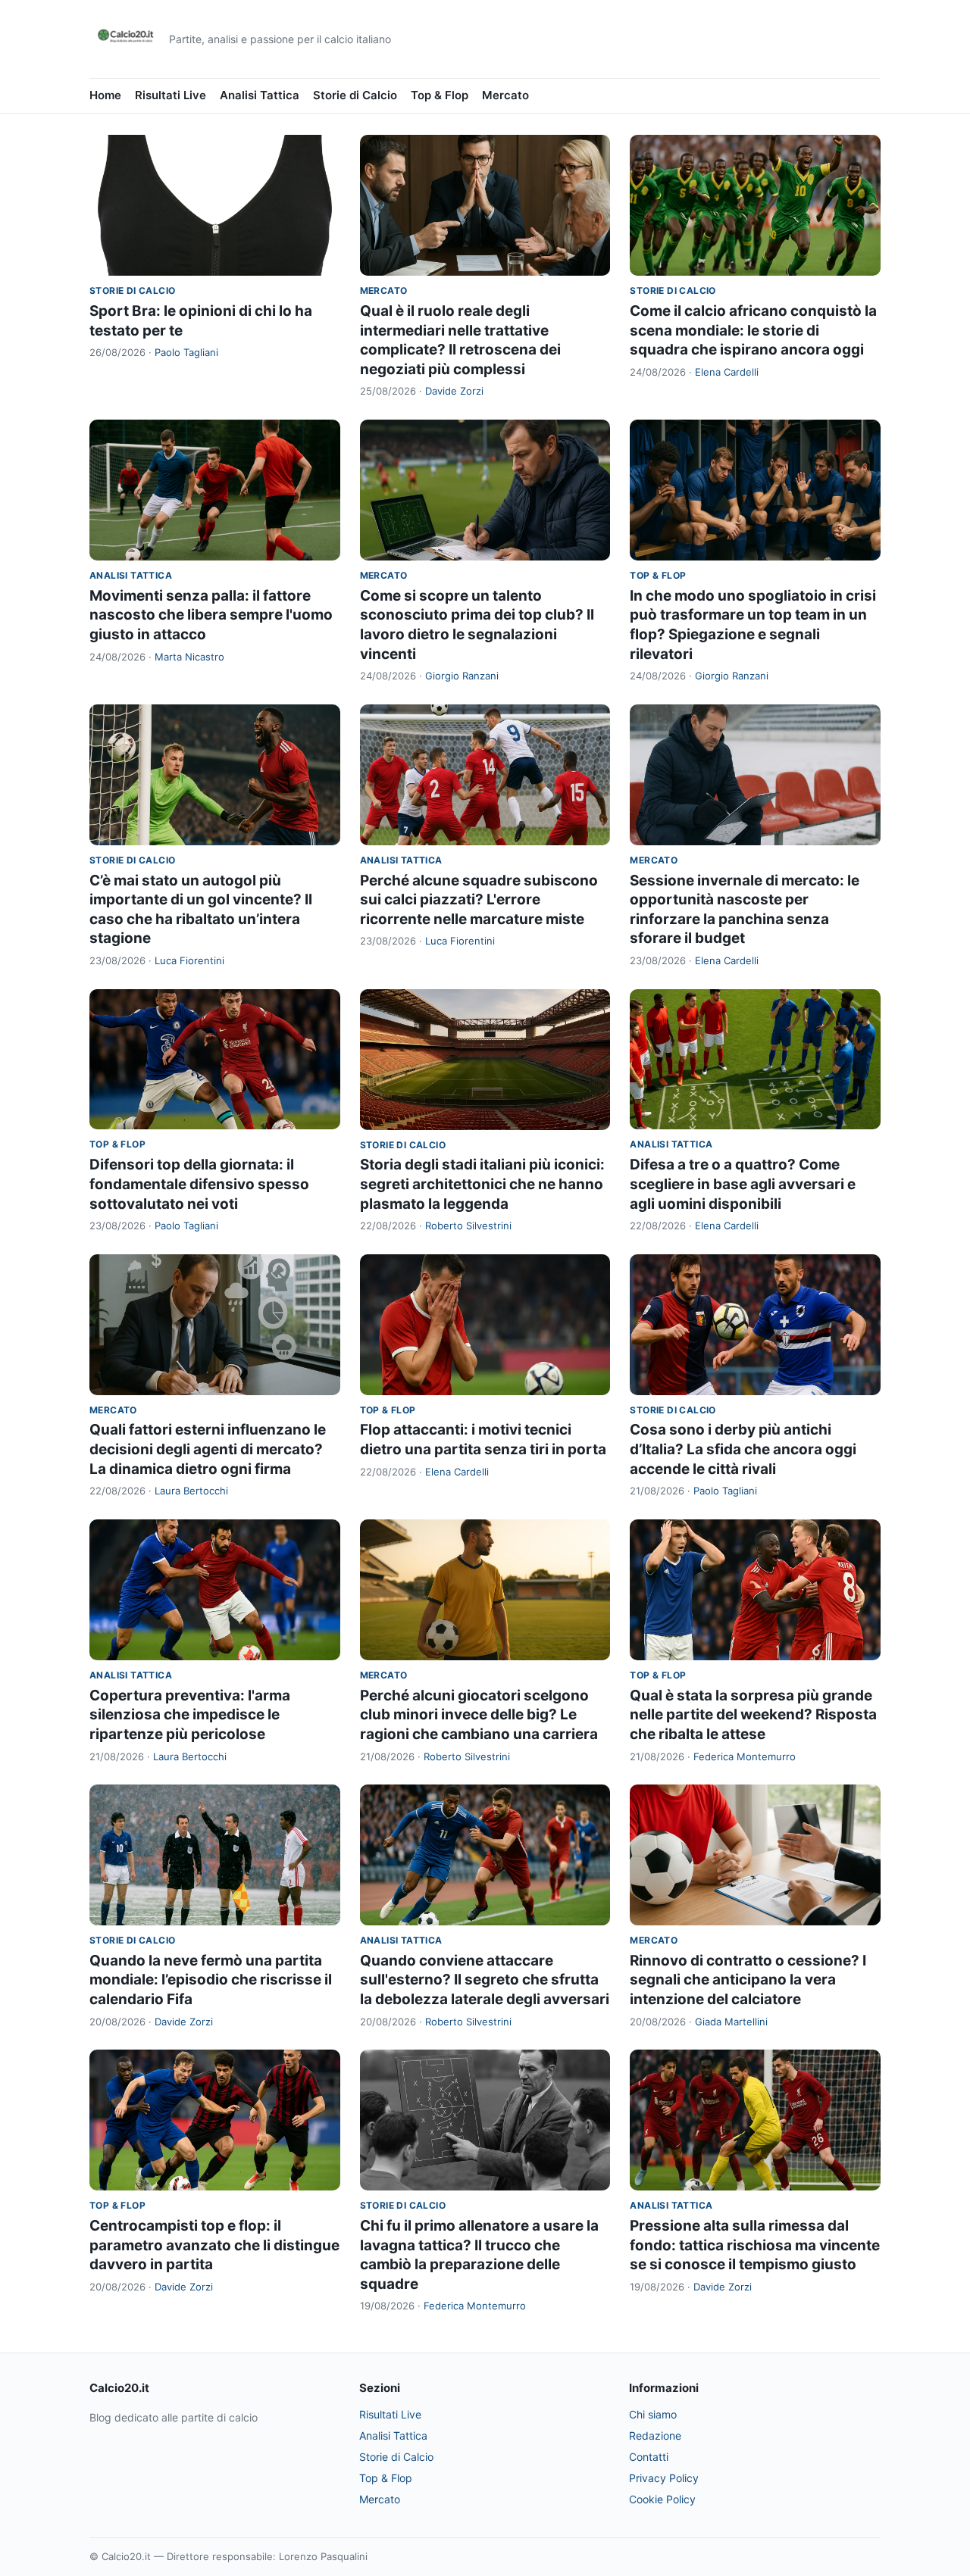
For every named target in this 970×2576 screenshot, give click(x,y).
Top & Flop (440, 95)
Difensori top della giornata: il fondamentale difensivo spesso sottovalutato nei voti (199, 1184)
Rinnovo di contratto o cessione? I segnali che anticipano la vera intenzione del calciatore (748, 1980)
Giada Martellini (731, 2022)
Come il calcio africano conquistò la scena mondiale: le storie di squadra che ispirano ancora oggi (753, 330)
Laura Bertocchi (191, 1491)
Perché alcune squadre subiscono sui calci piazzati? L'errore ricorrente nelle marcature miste (479, 900)
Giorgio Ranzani (462, 676)
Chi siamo (653, 2414)
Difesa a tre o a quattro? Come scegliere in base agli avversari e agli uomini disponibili (743, 1184)
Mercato (505, 95)
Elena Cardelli (727, 372)
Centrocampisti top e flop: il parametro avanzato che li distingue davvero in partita (214, 2245)
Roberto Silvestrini (468, 1226)
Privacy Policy (664, 2478)
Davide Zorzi (454, 391)
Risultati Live (171, 95)
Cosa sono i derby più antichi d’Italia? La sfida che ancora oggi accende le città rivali (743, 1449)
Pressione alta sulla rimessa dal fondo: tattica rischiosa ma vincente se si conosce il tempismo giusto (755, 2245)
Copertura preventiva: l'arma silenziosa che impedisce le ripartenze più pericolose (190, 1715)
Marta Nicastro (189, 657)
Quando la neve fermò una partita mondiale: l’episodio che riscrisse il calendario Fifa (211, 1980)
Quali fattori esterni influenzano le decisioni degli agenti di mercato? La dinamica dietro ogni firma (208, 1449)
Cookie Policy (662, 2499)
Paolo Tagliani (186, 352)
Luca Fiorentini (189, 960)
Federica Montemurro (745, 1756)
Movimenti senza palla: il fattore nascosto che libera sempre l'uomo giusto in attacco (211, 615)
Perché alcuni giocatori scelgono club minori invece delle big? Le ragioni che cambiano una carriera (479, 1715)
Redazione (655, 2435)
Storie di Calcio (355, 95)
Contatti (649, 2457)
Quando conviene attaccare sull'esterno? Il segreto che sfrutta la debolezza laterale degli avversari (485, 1980)
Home (105, 95)
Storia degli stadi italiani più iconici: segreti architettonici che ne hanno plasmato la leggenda (482, 1184)
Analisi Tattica (260, 95)
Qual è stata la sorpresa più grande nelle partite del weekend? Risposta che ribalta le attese (753, 1715)
